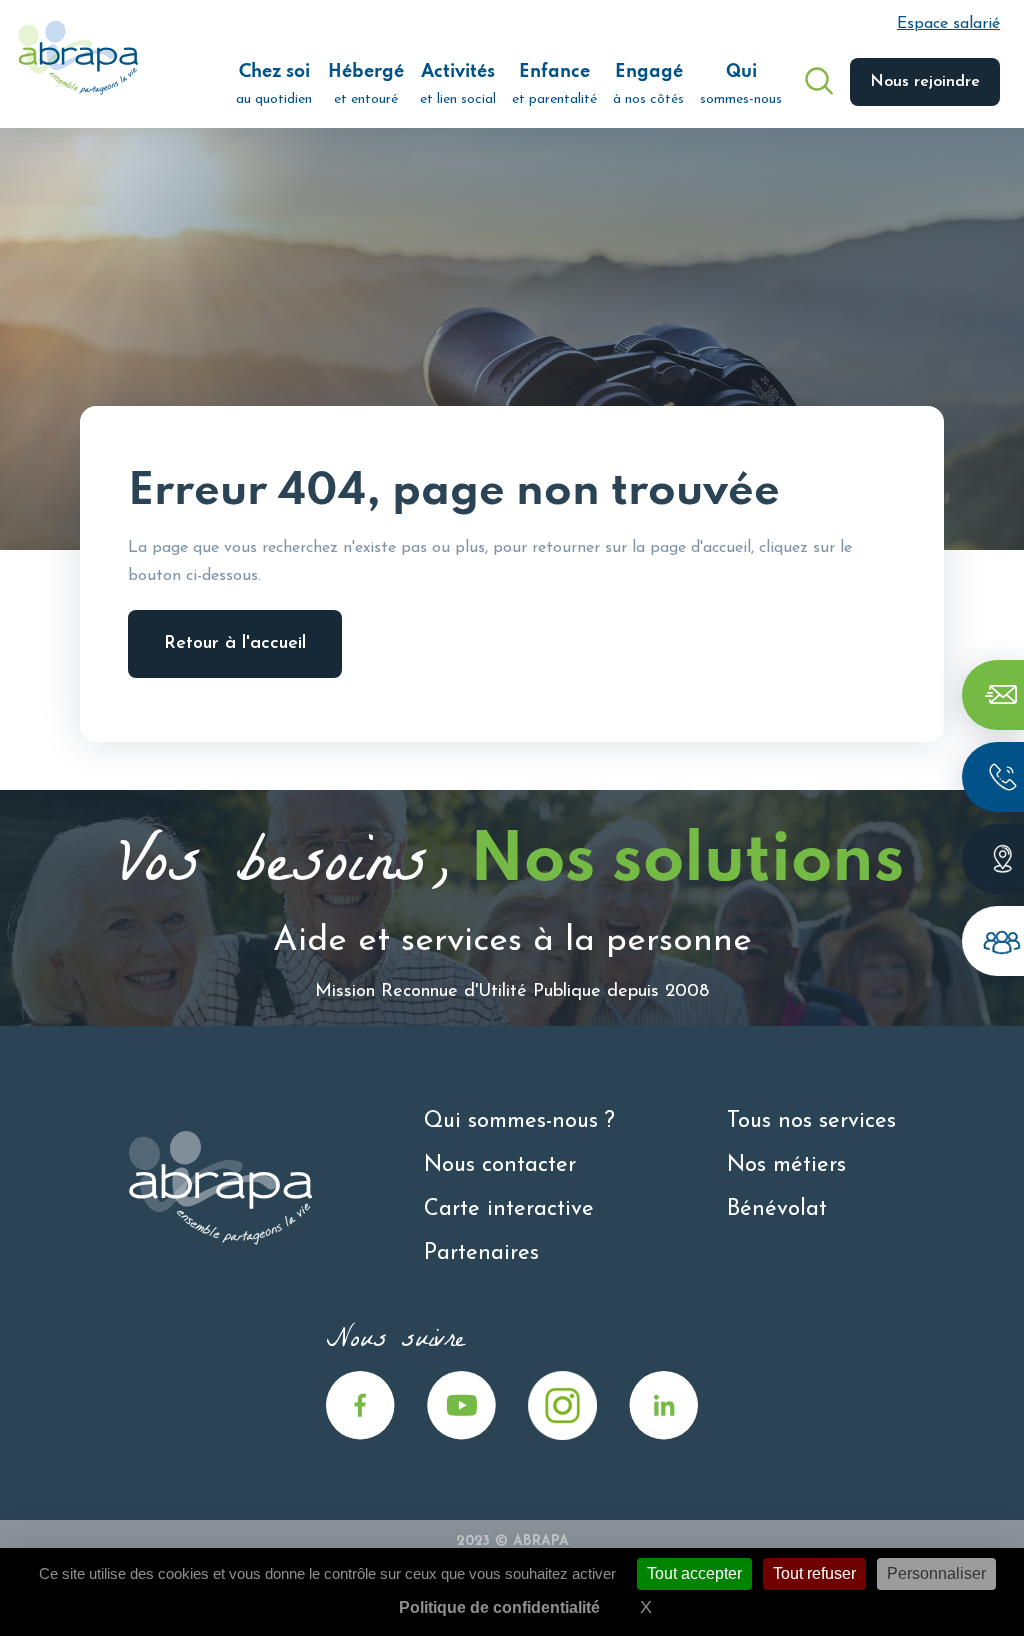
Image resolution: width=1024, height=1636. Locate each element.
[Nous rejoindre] (993, 941)
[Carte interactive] (993, 859)
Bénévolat (777, 1209)
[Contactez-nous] (993, 695)
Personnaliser (936, 1573)
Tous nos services (811, 1121)
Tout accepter (694, 1573)
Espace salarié (948, 24)
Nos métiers (786, 1165)
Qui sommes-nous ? (519, 1121)
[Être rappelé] (993, 777)
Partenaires (481, 1253)
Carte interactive (509, 1209)
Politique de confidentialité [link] (499, 1607)
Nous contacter (500, 1165)
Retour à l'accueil (235, 644)
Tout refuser (814, 1573)
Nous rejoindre (925, 82)
